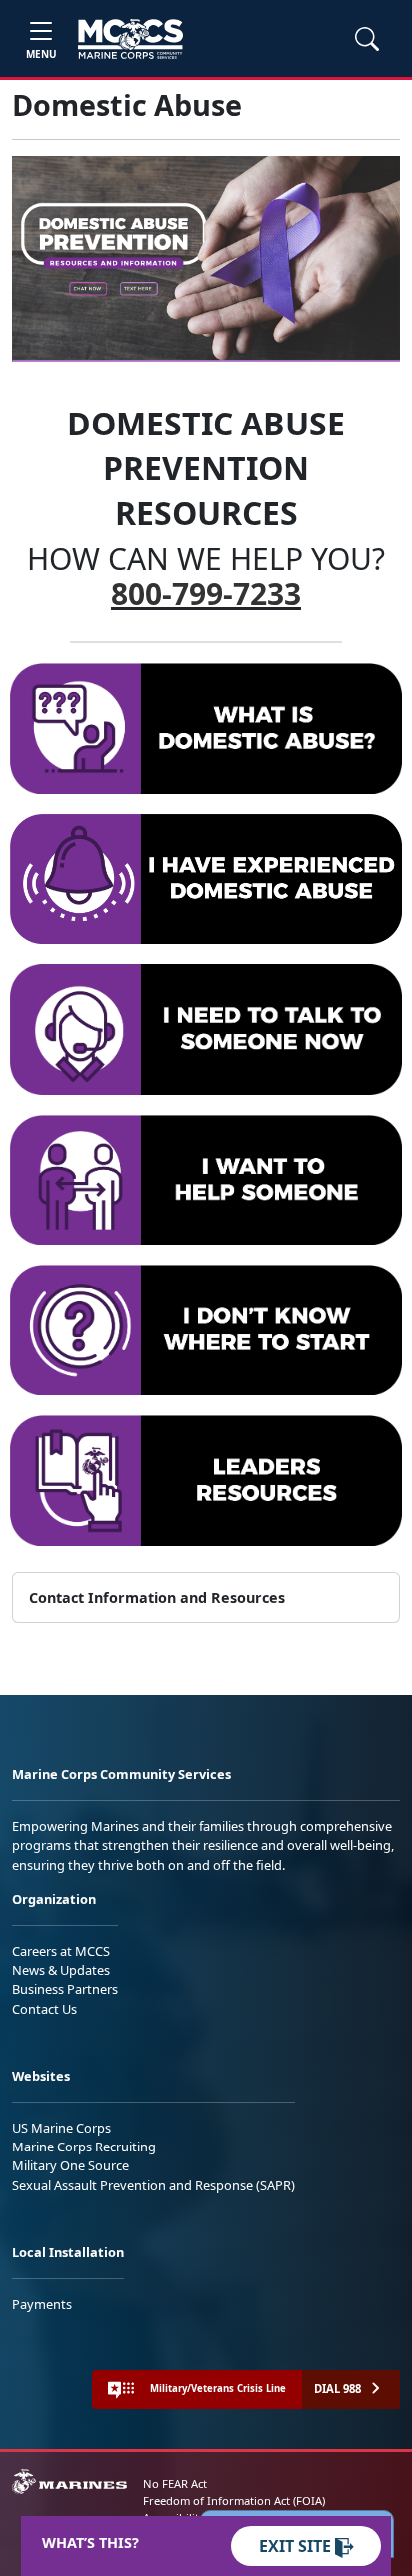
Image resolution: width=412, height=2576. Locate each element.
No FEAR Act (175, 2484)
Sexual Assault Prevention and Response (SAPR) (153, 2185)
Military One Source (70, 2165)
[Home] (130, 39)
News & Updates (61, 1970)
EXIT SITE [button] (297, 2546)
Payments (42, 2304)
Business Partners (65, 1989)
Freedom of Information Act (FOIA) (234, 2501)
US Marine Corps (61, 2128)
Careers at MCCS (61, 1951)
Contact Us (44, 2009)
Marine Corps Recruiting (84, 2147)
